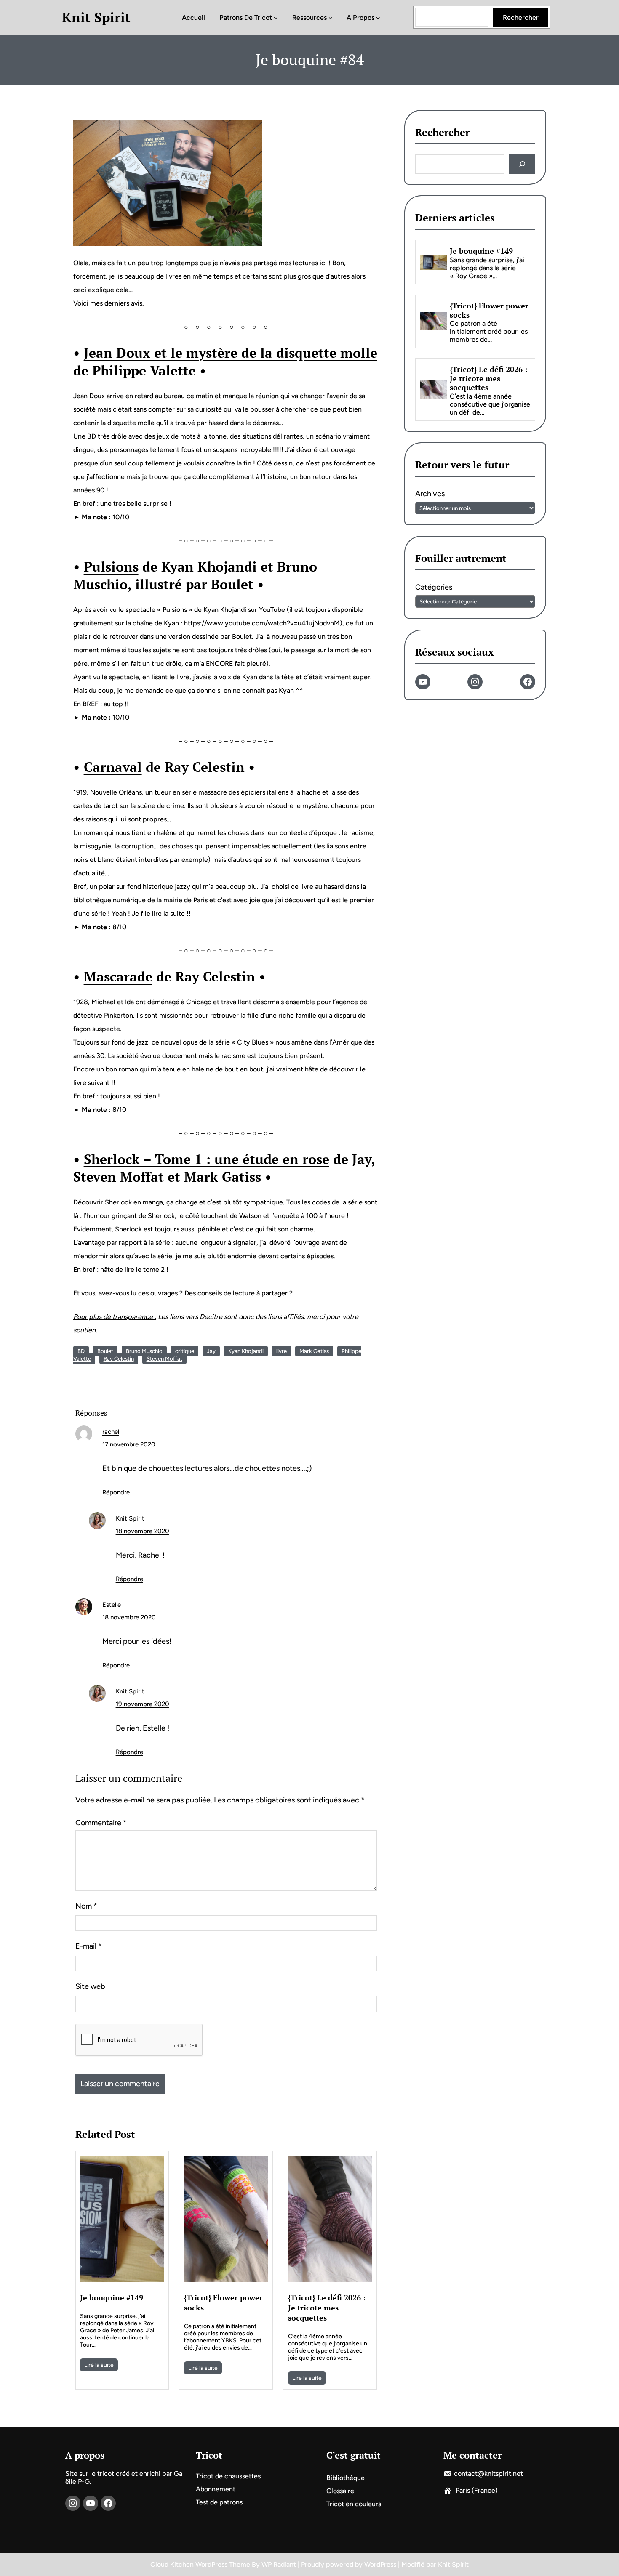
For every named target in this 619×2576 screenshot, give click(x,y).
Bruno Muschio (144, 1351)
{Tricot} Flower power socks (223, 2302)
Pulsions (111, 566)
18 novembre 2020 (143, 1531)
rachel (111, 1432)
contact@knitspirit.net (488, 2474)
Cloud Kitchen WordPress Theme (201, 2564)
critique (185, 1351)
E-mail (89, 1946)
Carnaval (113, 767)
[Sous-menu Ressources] (331, 17)
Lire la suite (99, 2365)
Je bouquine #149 (112, 2297)
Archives (430, 494)
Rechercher (521, 17)
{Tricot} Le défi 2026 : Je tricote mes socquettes (327, 2308)
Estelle (112, 1605)
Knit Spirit (96, 17)
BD (81, 1351)
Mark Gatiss (314, 1351)
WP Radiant (279, 2564)
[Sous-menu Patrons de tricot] (276, 17)
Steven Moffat (164, 1359)
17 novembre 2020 (129, 1444)
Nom (86, 1906)
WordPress (380, 2564)
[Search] (522, 164)
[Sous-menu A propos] (378, 17)
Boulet (105, 1351)
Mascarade (118, 976)
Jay (211, 1351)
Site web (90, 1986)
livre (281, 1351)
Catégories (434, 588)
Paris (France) (477, 2490)
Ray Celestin (119, 1359)
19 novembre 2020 (143, 1704)
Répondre (116, 1492)
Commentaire (101, 1823)
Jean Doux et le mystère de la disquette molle (231, 353)
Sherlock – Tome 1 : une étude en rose (207, 1159)
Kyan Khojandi (246, 1351)
